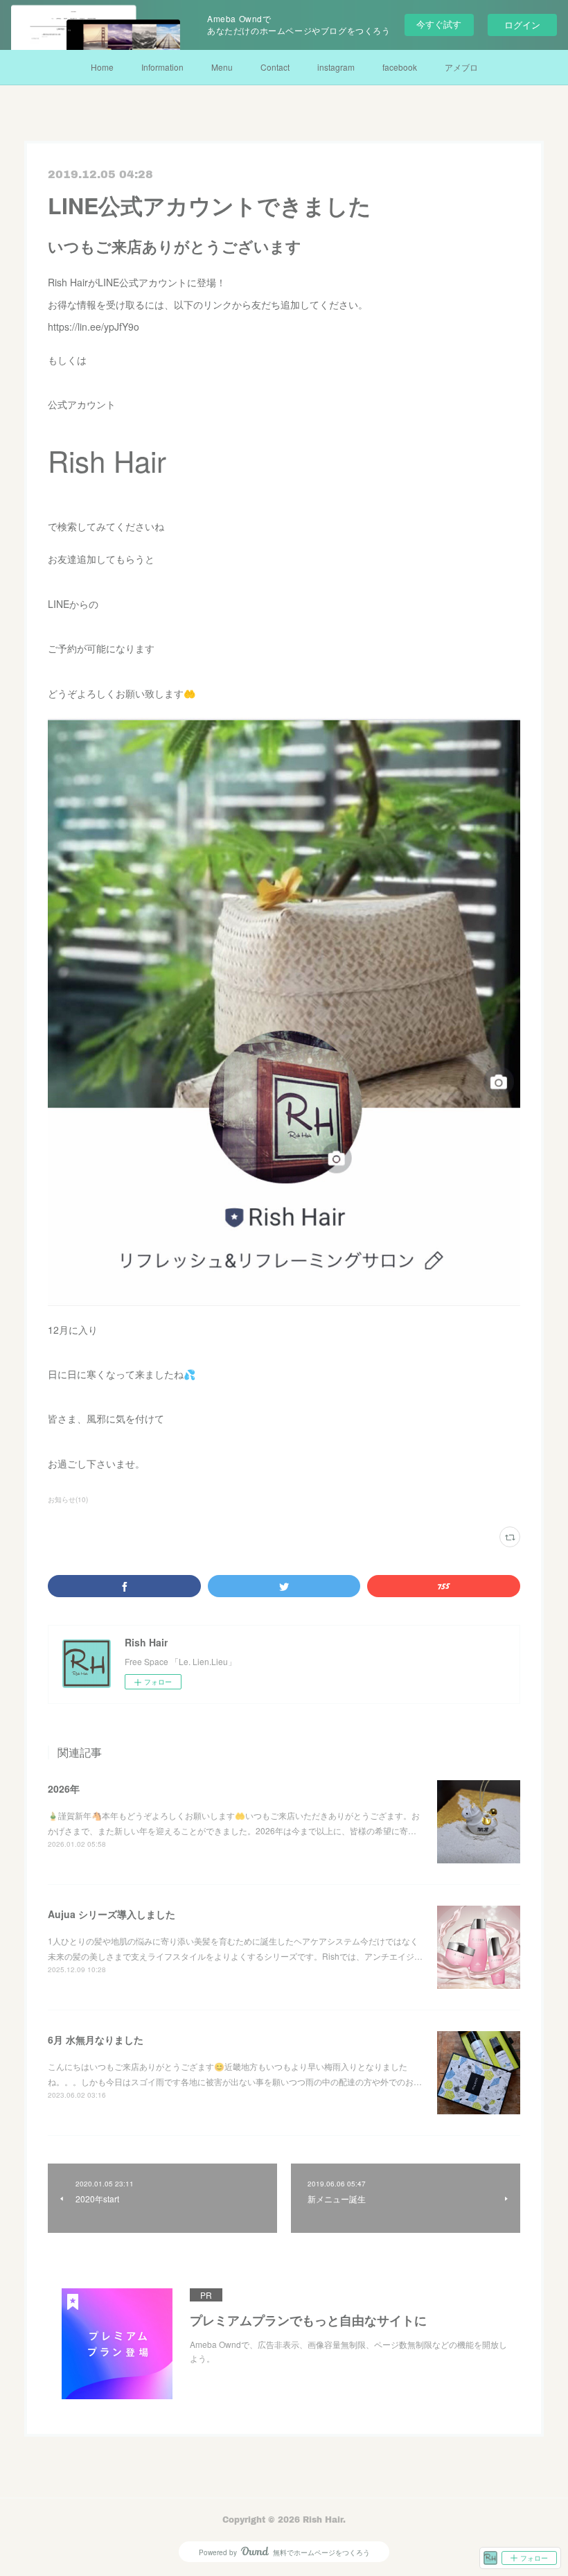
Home (102, 67)
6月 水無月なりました (96, 2039)
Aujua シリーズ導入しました (112, 1914)
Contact (275, 67)
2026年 (64, 1789)
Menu (222, 67)
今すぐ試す (439, 24)
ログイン (522, 25)
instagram (336, 67)
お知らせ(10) (68, 1499)
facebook (400, 67)
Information (162, 67)
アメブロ (461, 67)
